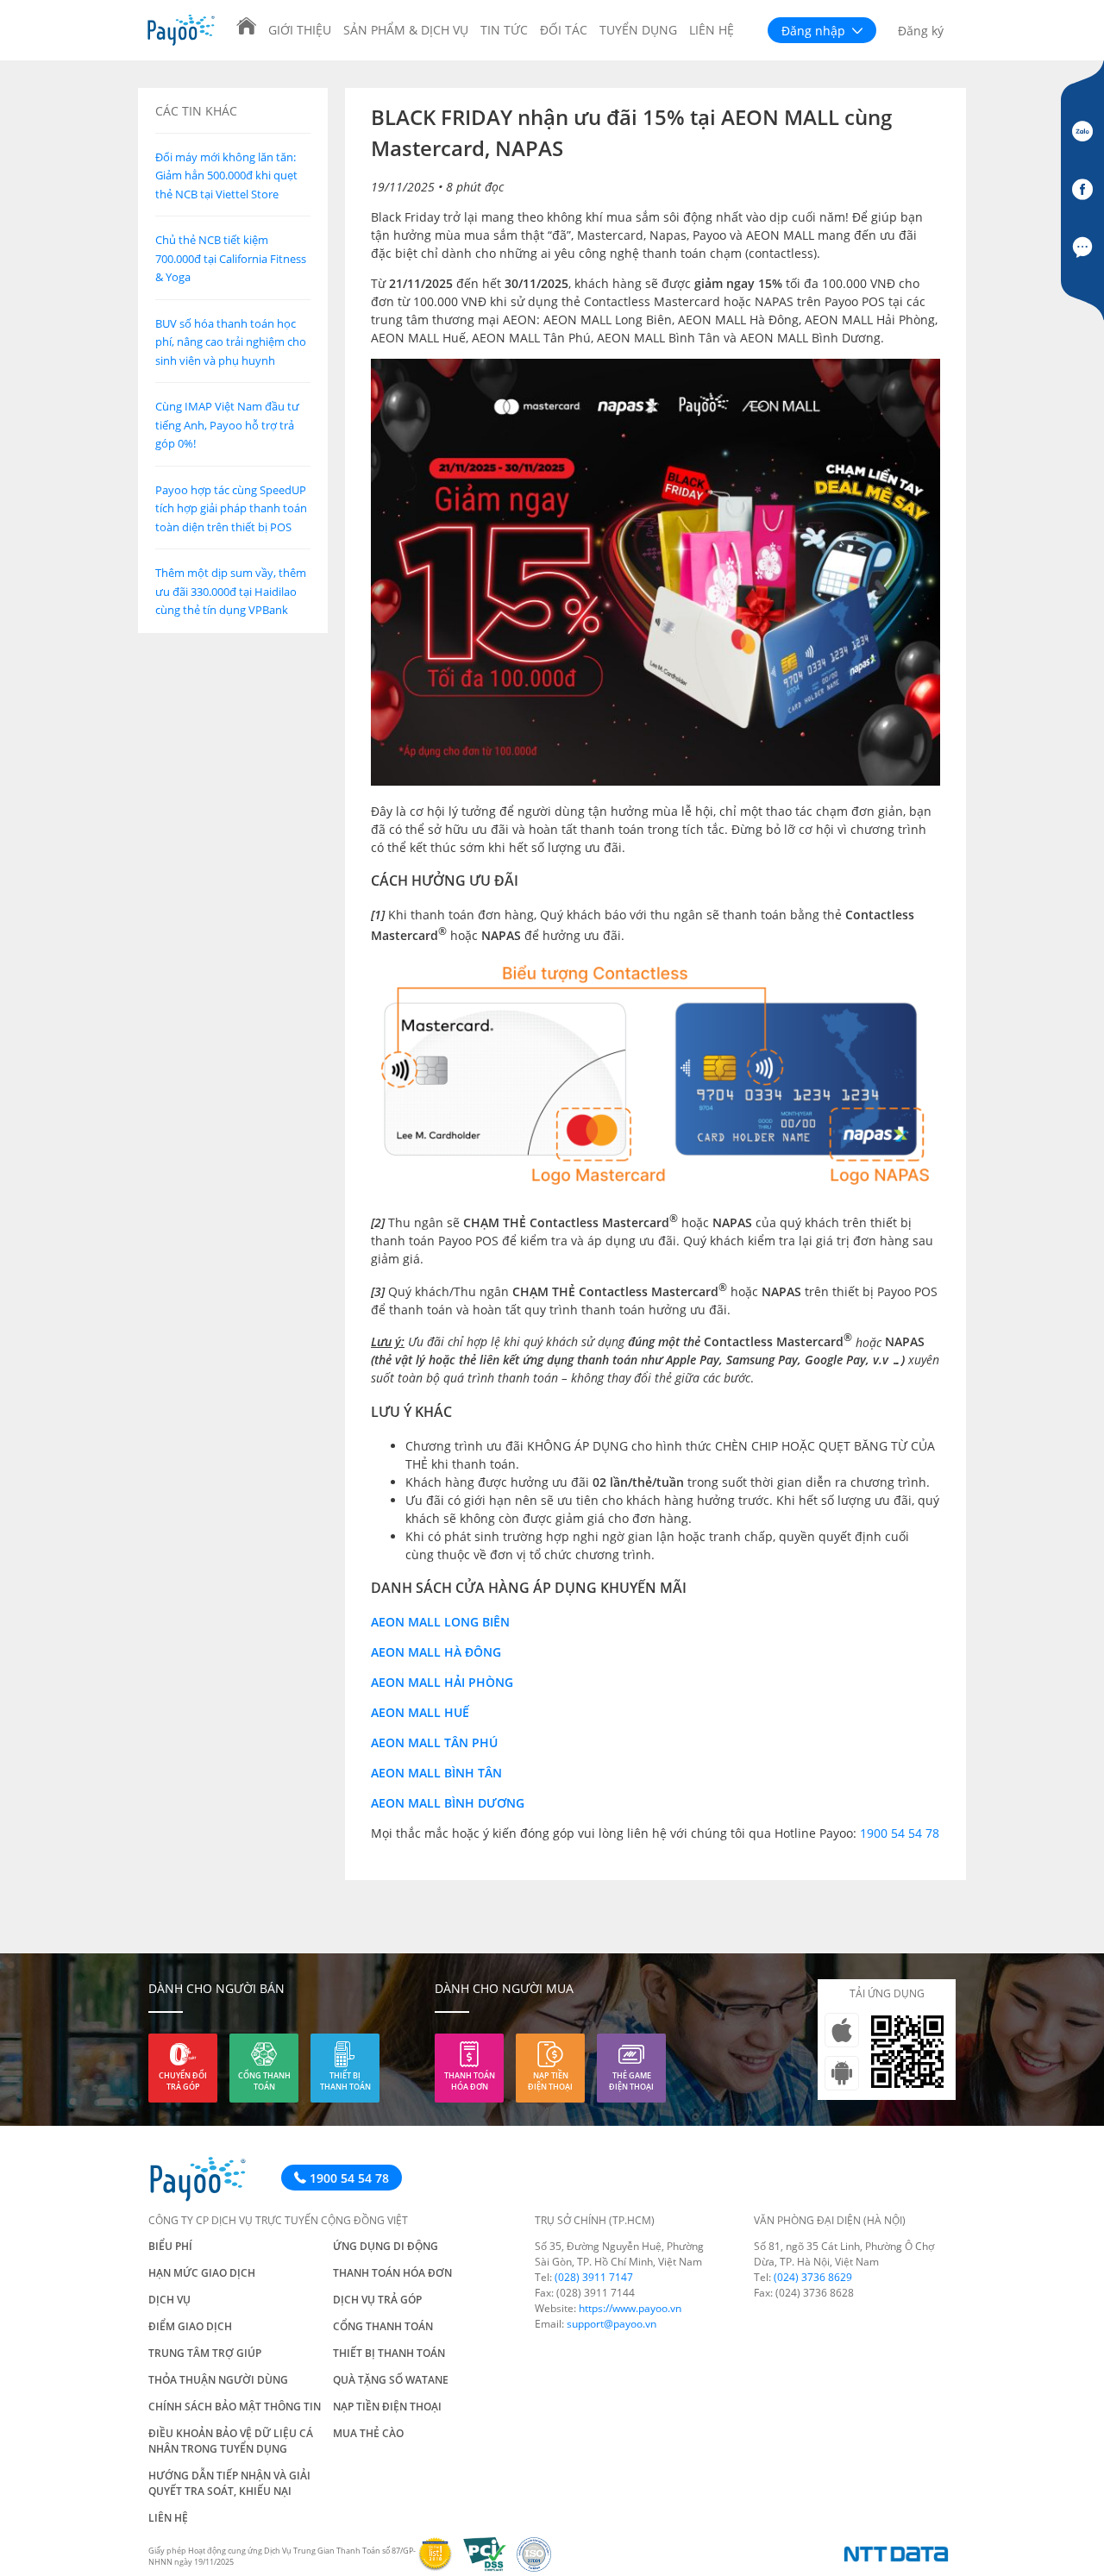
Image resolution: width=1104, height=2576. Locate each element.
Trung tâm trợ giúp (205, 2353)
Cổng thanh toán (264, 2081)
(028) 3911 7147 (594, 2277)
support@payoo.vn (612, 2324)
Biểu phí (170, 2246)
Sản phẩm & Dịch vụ (406, 30)
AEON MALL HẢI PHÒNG (442, 1682)
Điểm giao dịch (190, 2326)
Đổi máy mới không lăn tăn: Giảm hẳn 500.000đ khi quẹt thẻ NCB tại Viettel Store (226, 175)
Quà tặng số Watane (391, 2380)
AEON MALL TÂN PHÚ (434, 1742)
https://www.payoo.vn (630, 2308)
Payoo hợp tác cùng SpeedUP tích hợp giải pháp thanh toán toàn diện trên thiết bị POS (231, 508)
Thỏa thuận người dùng (218, 2380)
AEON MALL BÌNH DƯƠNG (448, 1803)
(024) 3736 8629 (813, 2277)
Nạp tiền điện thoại (550, 2081)
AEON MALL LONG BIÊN (440, 1622)
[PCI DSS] (490, 2567)
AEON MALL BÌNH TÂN (436, 1773)
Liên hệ (712, 30)
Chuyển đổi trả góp (183, 2081)
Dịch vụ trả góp (377, 2300)
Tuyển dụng (638, 30)
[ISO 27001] (537, 2567)
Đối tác (564, 30)
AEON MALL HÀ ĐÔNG (436, 1652)
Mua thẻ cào (368, 2433)
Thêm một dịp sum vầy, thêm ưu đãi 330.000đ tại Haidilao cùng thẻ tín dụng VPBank (231, 592)
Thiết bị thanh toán (345, 2081)
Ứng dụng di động (386, 2246)
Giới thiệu (300, 30)
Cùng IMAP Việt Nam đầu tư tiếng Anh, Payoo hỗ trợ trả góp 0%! (227, 426)
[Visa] (440, 2567)
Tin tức (504, 30)
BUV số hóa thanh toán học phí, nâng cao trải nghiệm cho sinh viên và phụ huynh (231, 342)
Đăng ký (921, 31)
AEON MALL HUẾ (420, 1712)
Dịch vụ (169, 2300)
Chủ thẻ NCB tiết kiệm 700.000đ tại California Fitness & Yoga (231, 259)
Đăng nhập (815, 31)
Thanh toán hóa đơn (470, 2081)
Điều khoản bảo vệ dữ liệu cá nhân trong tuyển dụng (231, 2441)
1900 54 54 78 (900, 1833)
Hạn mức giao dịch (202, 2273)
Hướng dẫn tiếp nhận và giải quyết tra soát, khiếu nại (229, 2483)
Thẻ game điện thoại (631, 2081)
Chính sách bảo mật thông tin (235, 2407)
